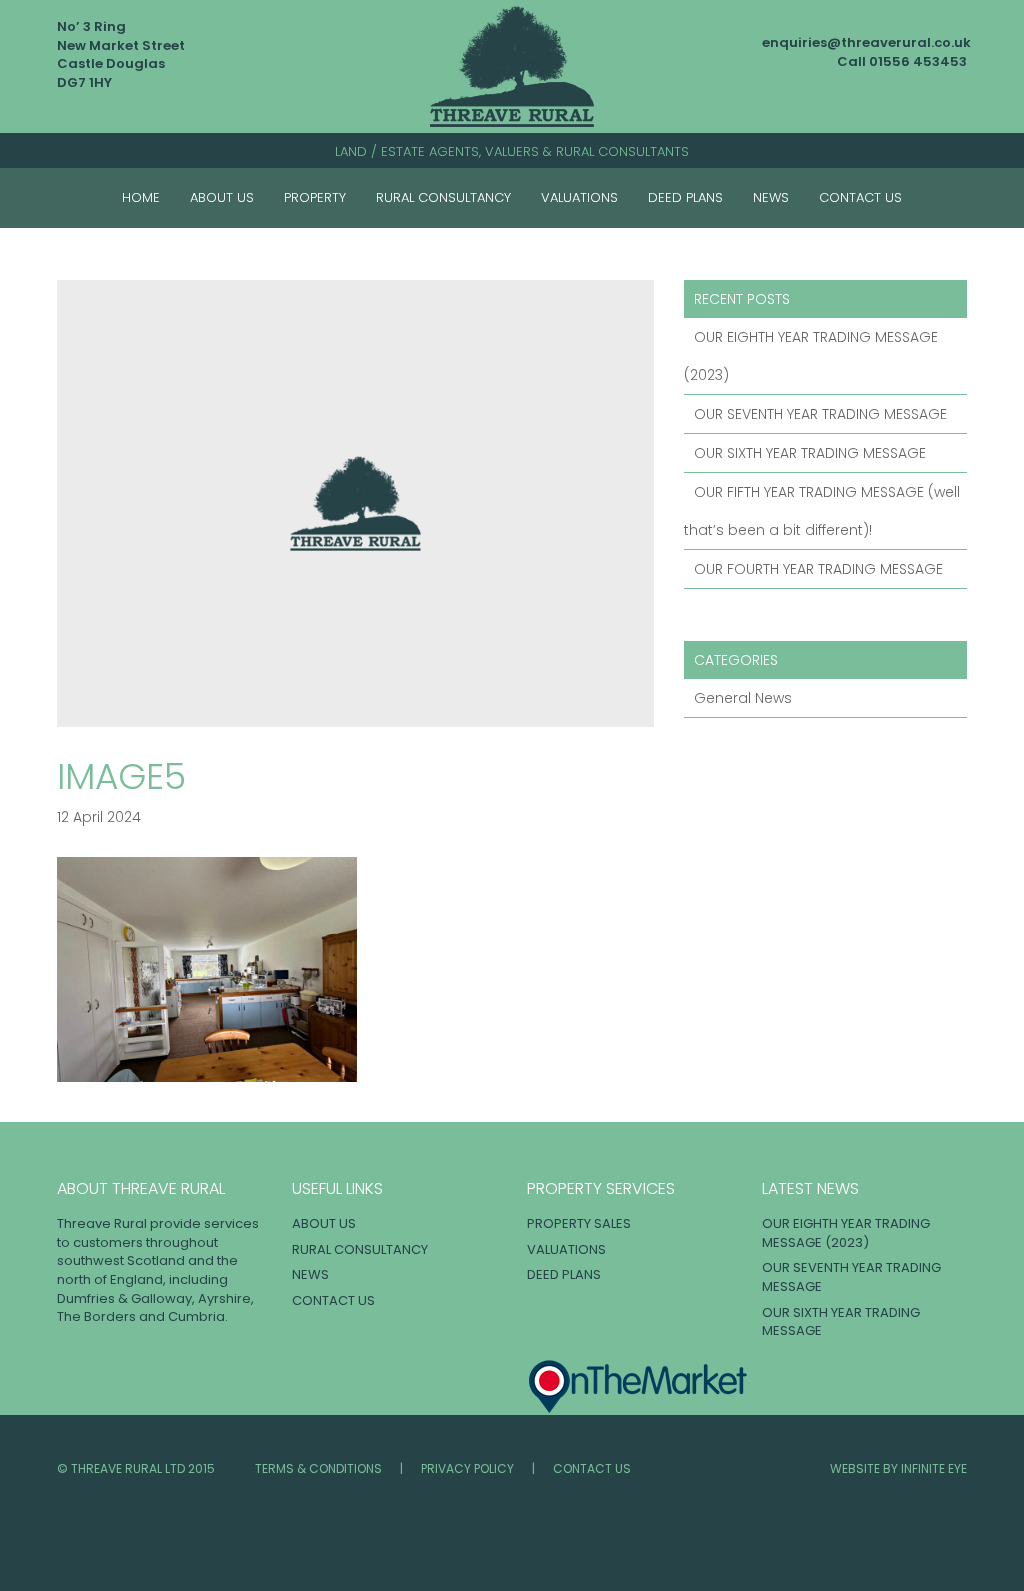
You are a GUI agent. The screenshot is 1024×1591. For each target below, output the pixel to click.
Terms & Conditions (318, 1468)
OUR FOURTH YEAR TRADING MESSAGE (818, 569)
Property (315, 197)
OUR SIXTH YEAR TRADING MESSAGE (810, 453)
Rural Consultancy (443, 197)
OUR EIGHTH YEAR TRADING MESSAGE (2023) (846, 1233)
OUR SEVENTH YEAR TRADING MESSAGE (820, 414)
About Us (222, 197)
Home (141, 197)
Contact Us (860, 197)
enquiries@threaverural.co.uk (866, 42)
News (771, 197)
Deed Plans (685, 197)
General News (743, 698)
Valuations (579, 197)
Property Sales (579, 1223)
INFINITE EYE (934, 1468)
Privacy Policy (467, 1468)
